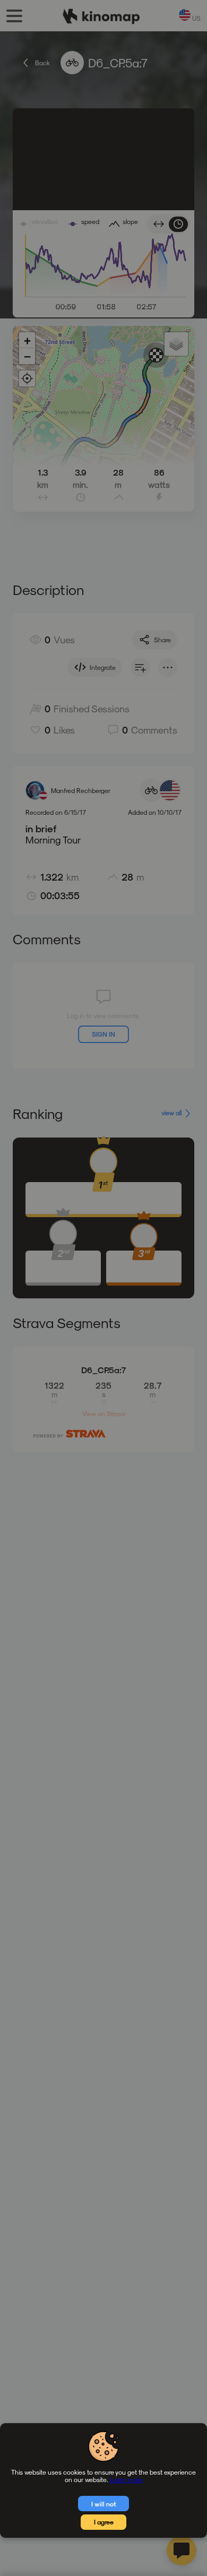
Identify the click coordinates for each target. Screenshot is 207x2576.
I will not (104, 2504)
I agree (104, 2522)
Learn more (126, 2479)
